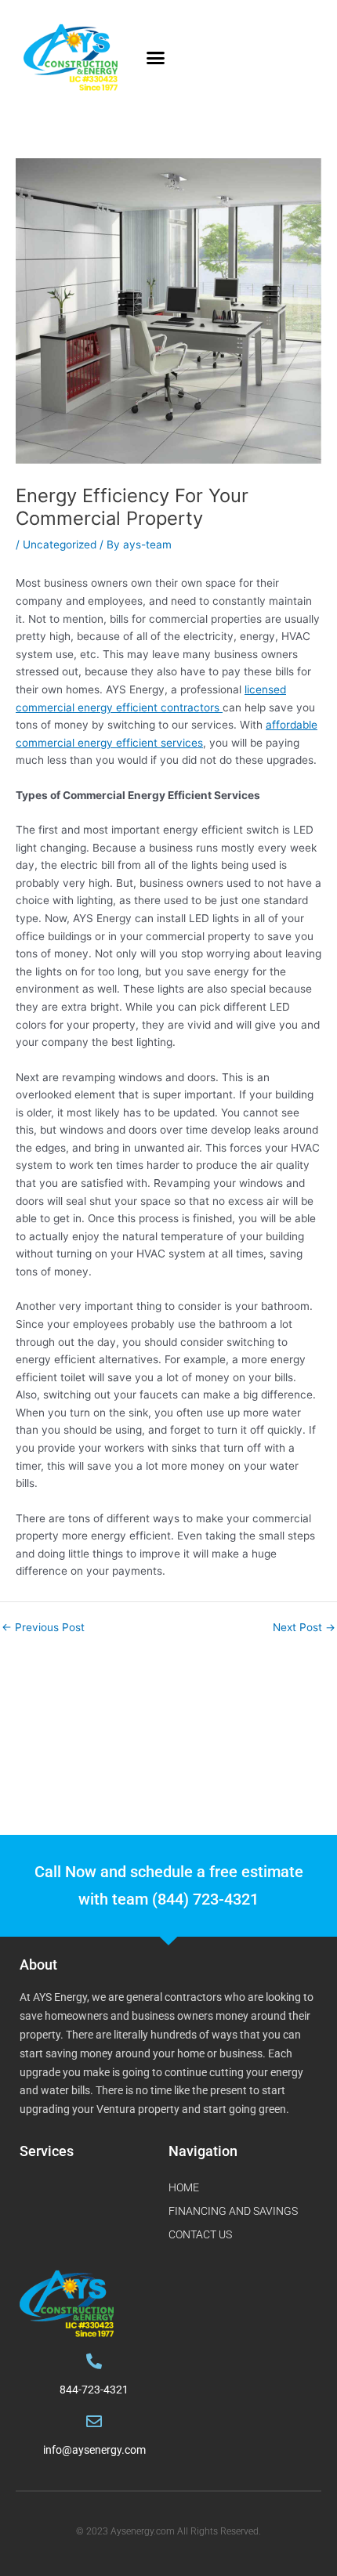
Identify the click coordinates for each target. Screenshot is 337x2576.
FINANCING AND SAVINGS (233, 2211)
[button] (156, 58)
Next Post (304, 1628)
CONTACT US (200, 2234)
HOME (184, 2187)
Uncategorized (60, 545)
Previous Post (43, 1628)
